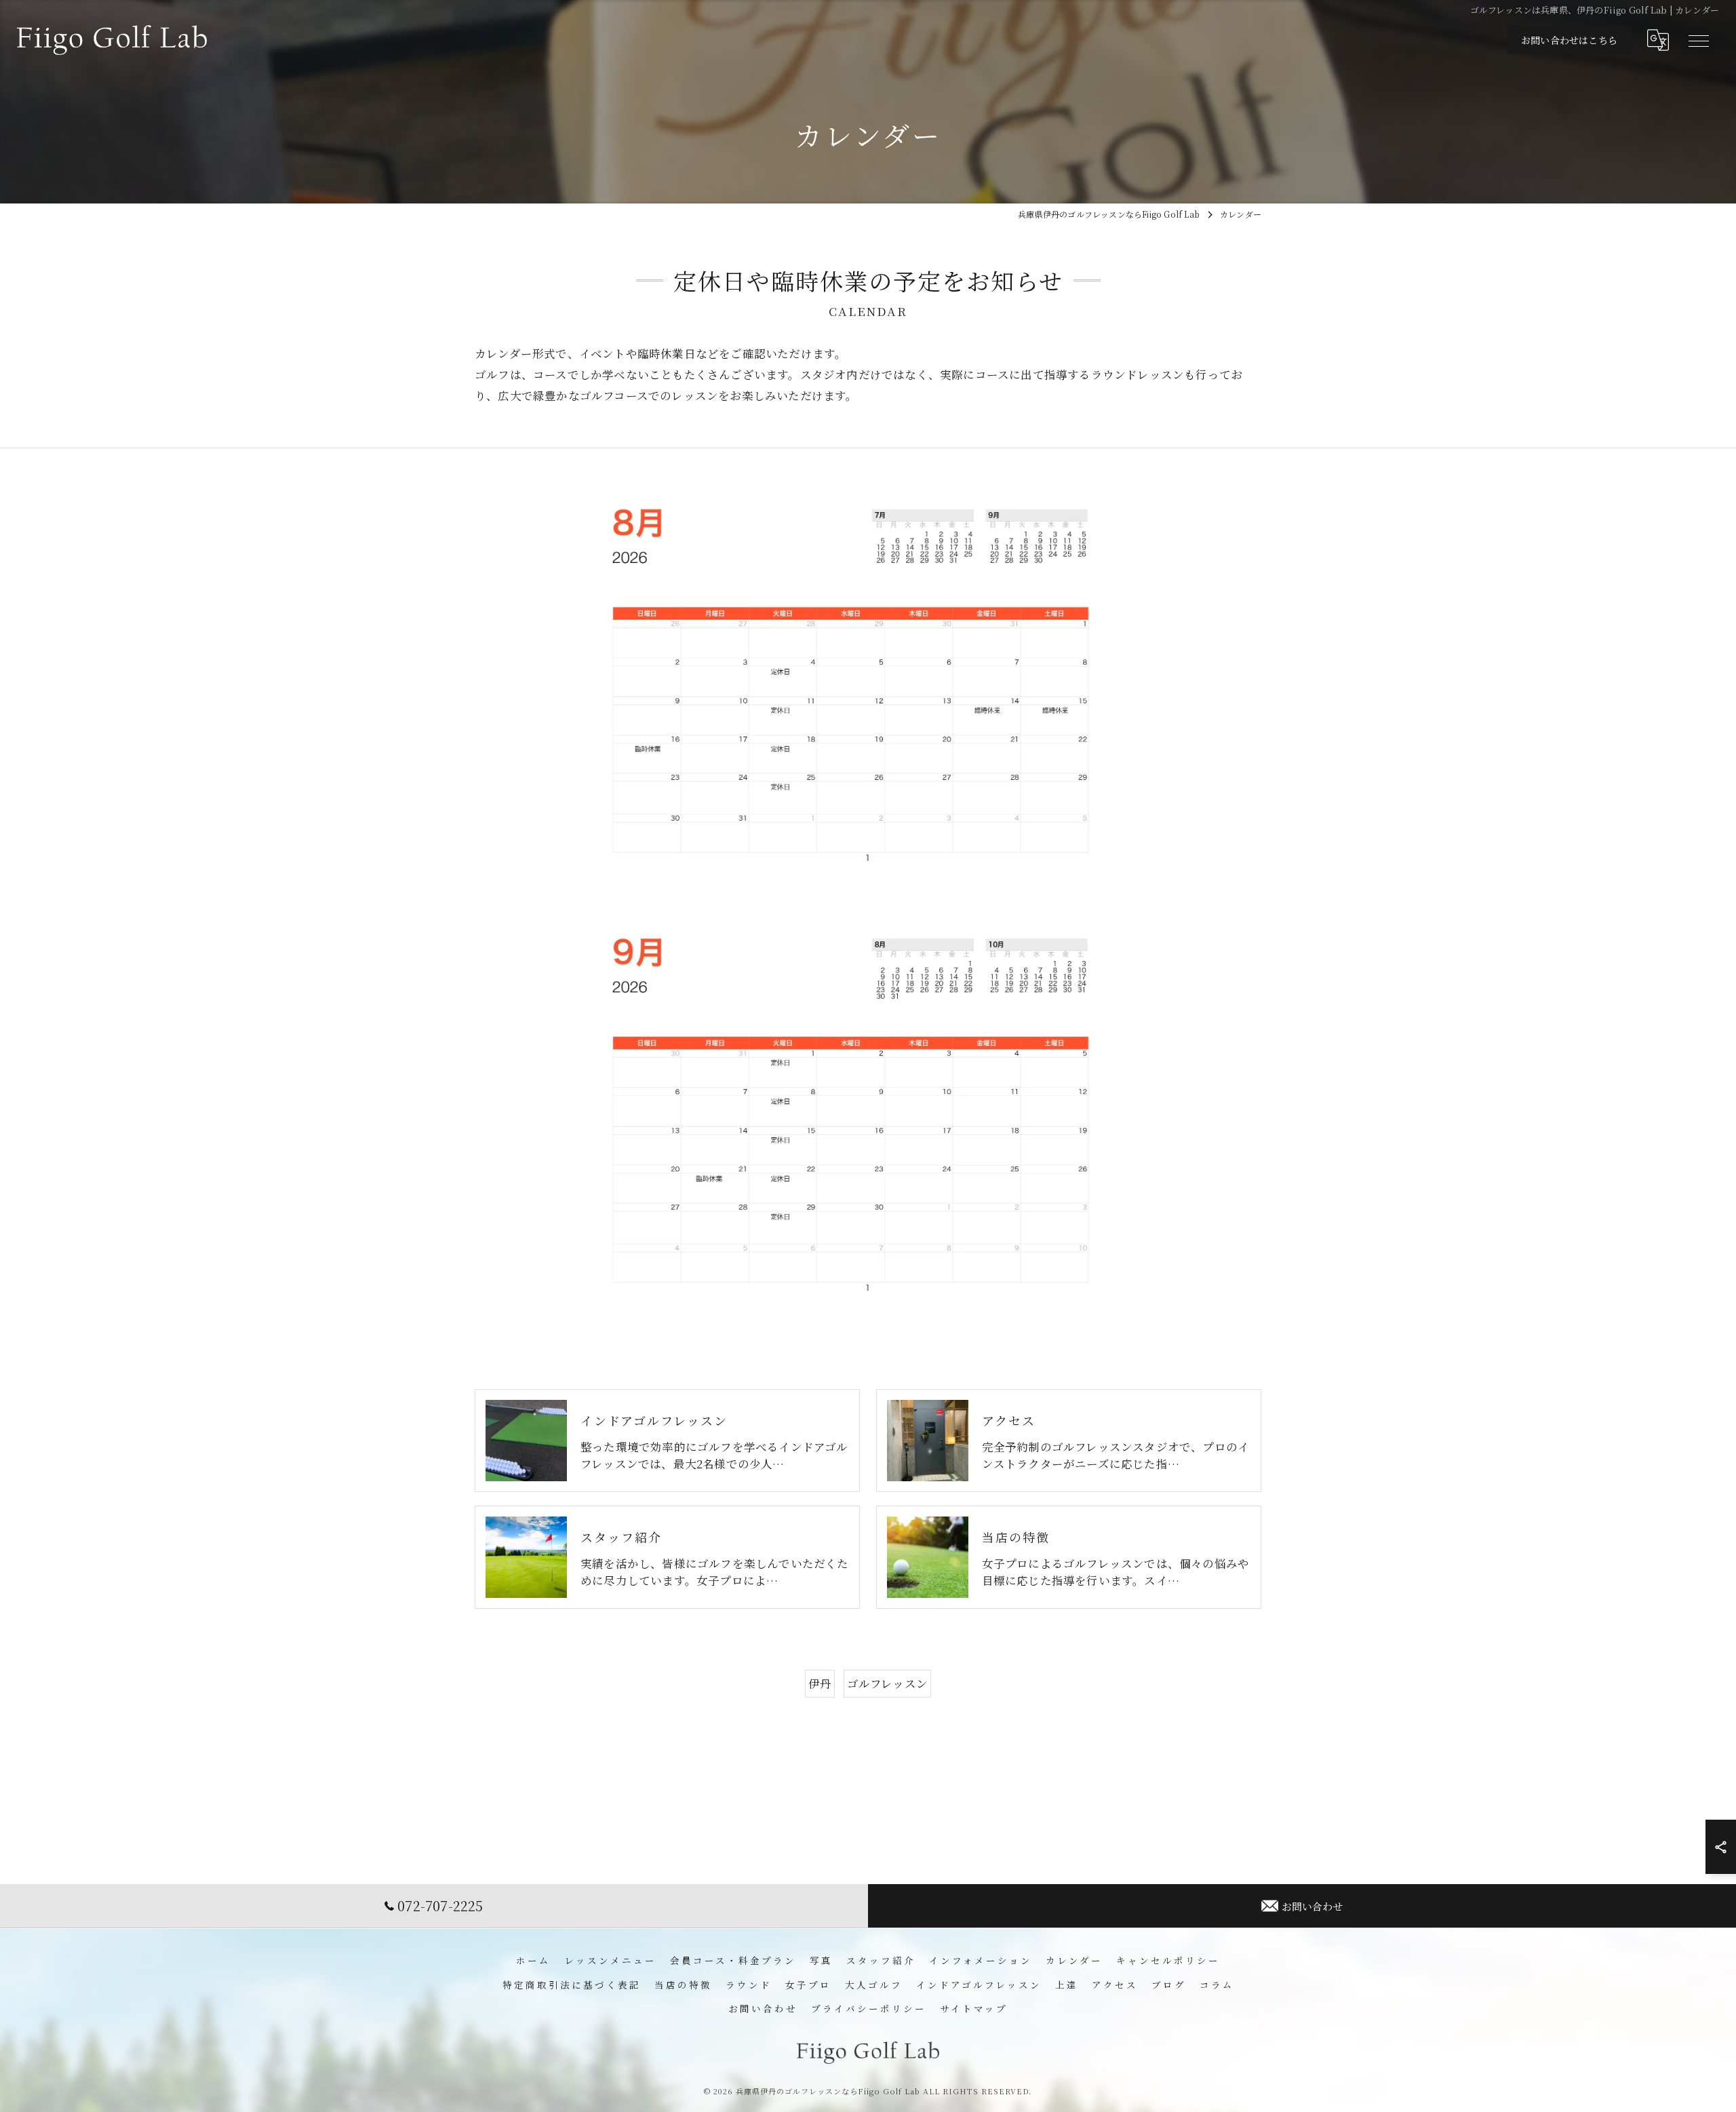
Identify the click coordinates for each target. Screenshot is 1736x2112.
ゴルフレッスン (887, 1683)
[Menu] (1698, 40)
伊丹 (820, 1683)
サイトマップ (974, 2008)
